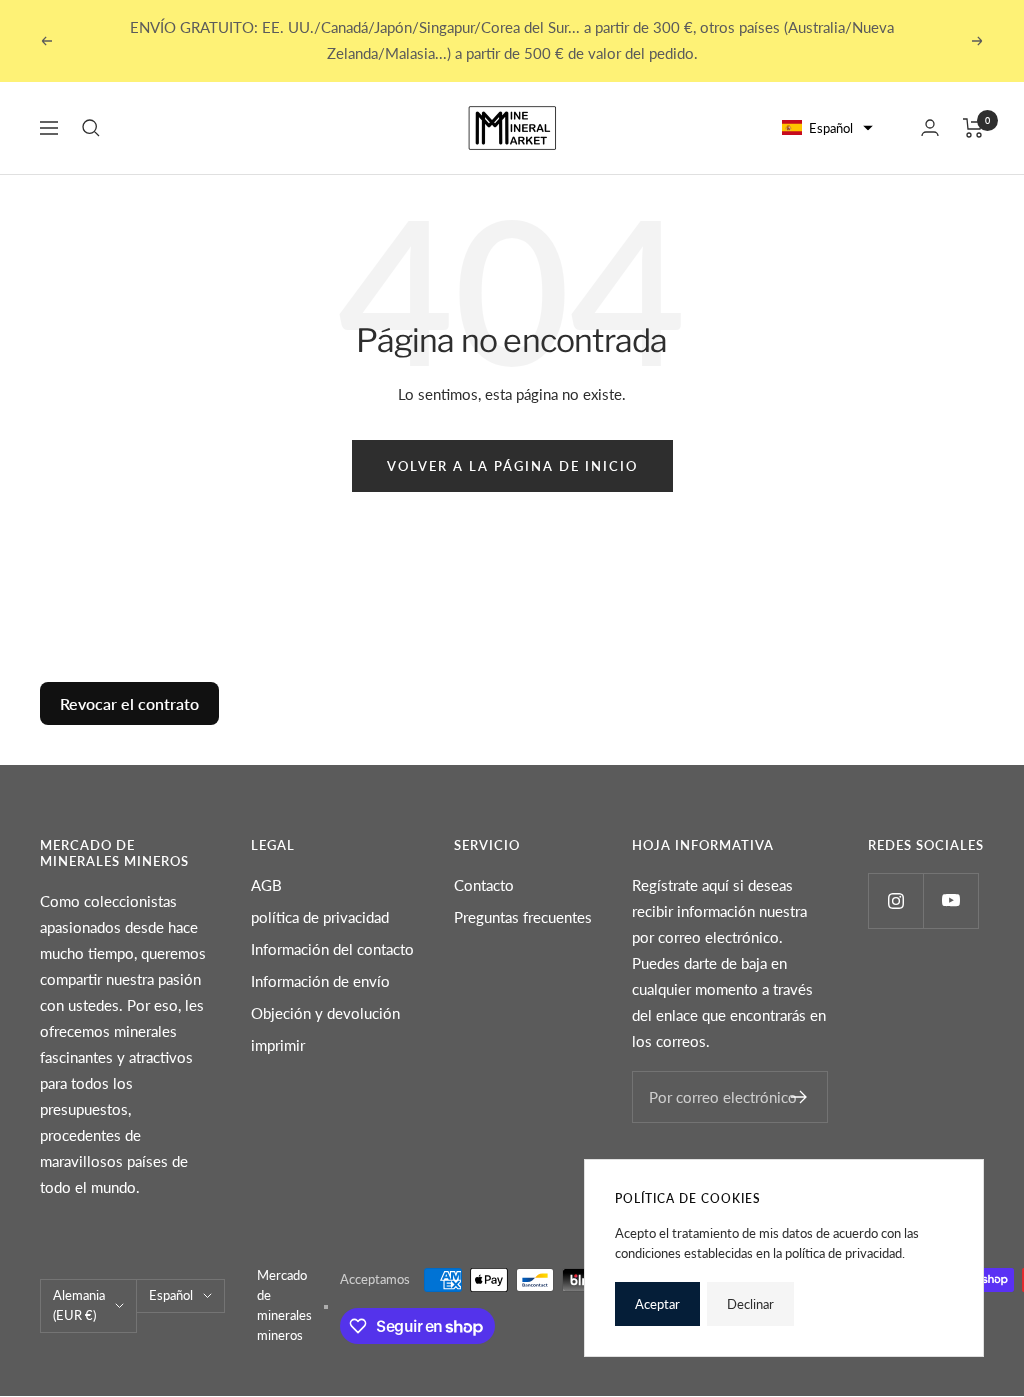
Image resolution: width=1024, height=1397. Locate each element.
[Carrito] (973, 128)
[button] (828, 128)
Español (171, 1295)
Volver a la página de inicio (512, 466)
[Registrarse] (799, 1097)
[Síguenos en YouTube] (950, 900)
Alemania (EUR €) (79, 1305)
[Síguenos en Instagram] (895, 900)
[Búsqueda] (91, 128)
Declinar (750, 1304)
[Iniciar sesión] (930, 127)
